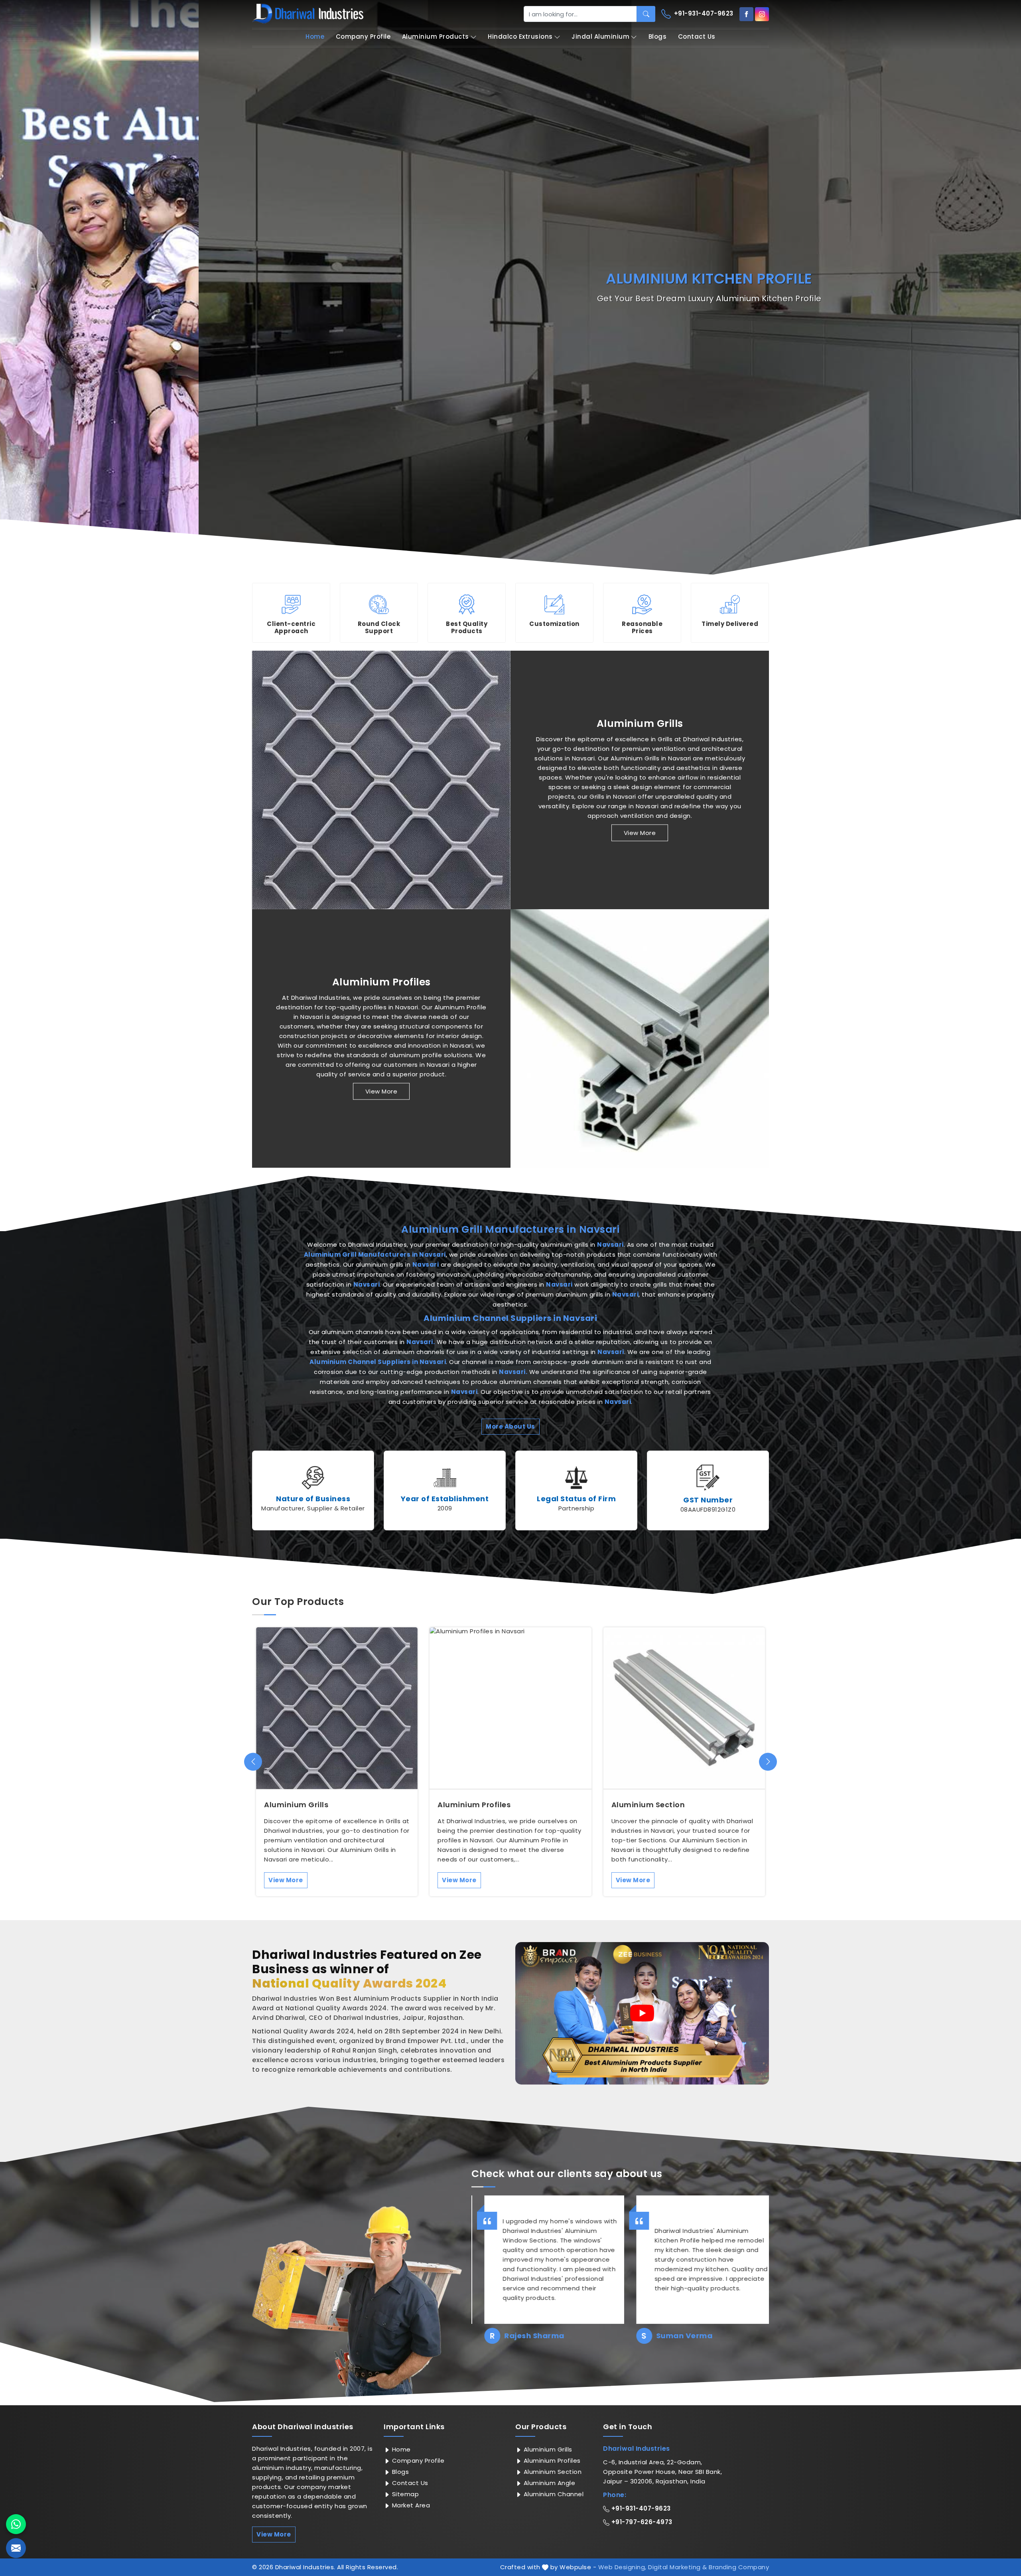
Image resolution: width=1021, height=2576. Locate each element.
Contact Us (697, 37)
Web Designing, (622, 2567)
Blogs (658, 37)
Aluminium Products (436, 37)
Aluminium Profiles (381, 982)
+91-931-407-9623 (703, 13)
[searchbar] (646, 14)
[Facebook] (746, 14)
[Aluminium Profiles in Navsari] (640, 1038)
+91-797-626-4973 (641, 2522)
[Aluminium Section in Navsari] (684, 1708)
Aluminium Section (648, 1805)
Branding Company (739, 2567)
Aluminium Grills (640, 724)
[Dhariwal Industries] (308, 14)
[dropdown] (473, 37)
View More (640, 833)
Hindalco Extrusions (520, 37)
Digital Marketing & (678, 2567)
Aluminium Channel (553, 2494)
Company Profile (363, 37)
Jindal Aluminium (600, 37)
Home (315, 37)
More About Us (510, 1426)
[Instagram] (762, 14)
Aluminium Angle (548, 2483)
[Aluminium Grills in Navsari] (381, 780)
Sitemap (404, 2494)
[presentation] (253, 1762)
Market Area (410, 2505)
